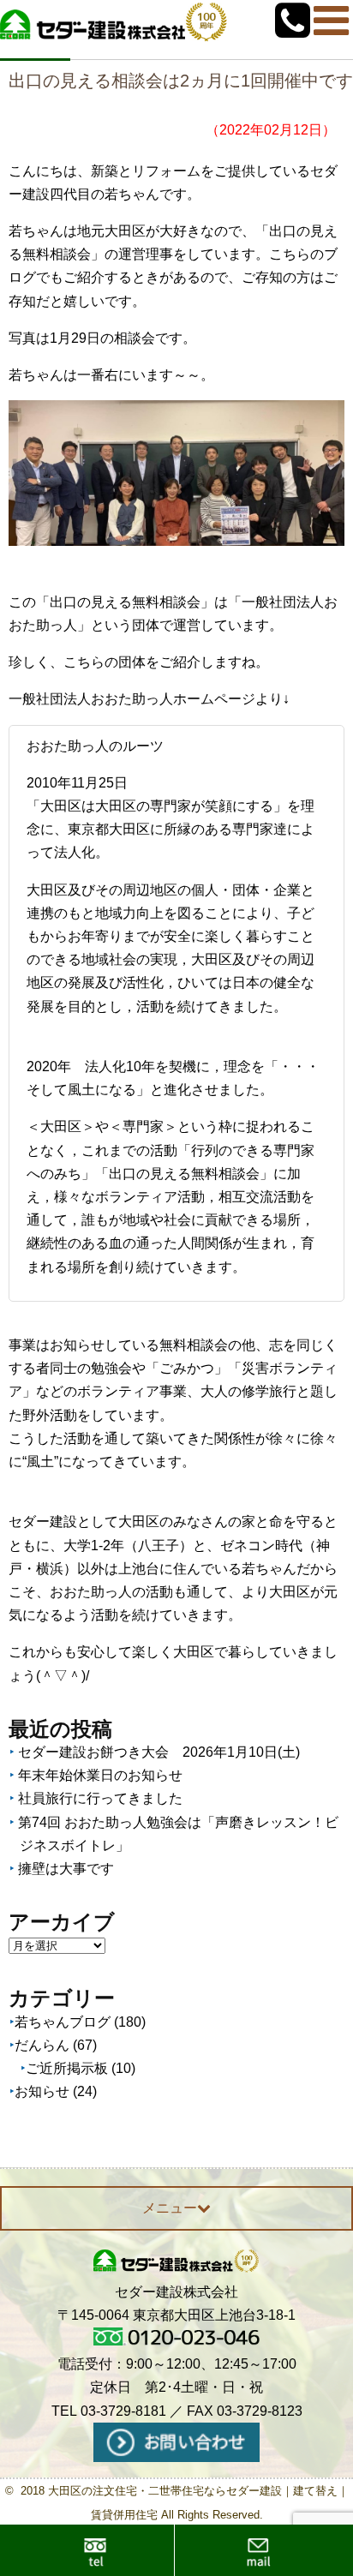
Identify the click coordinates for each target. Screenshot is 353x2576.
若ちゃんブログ (63, 2022)
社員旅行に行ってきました (100, 1798)
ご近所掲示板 (67, 2068)
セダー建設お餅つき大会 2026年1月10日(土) (159, 1752)
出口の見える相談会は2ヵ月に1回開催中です (181, 81)
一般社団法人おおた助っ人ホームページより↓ (149, 699)
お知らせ (42, 2091)
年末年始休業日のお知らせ (100, 1775)
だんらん (42, 2045)
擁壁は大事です (66, 1869)
